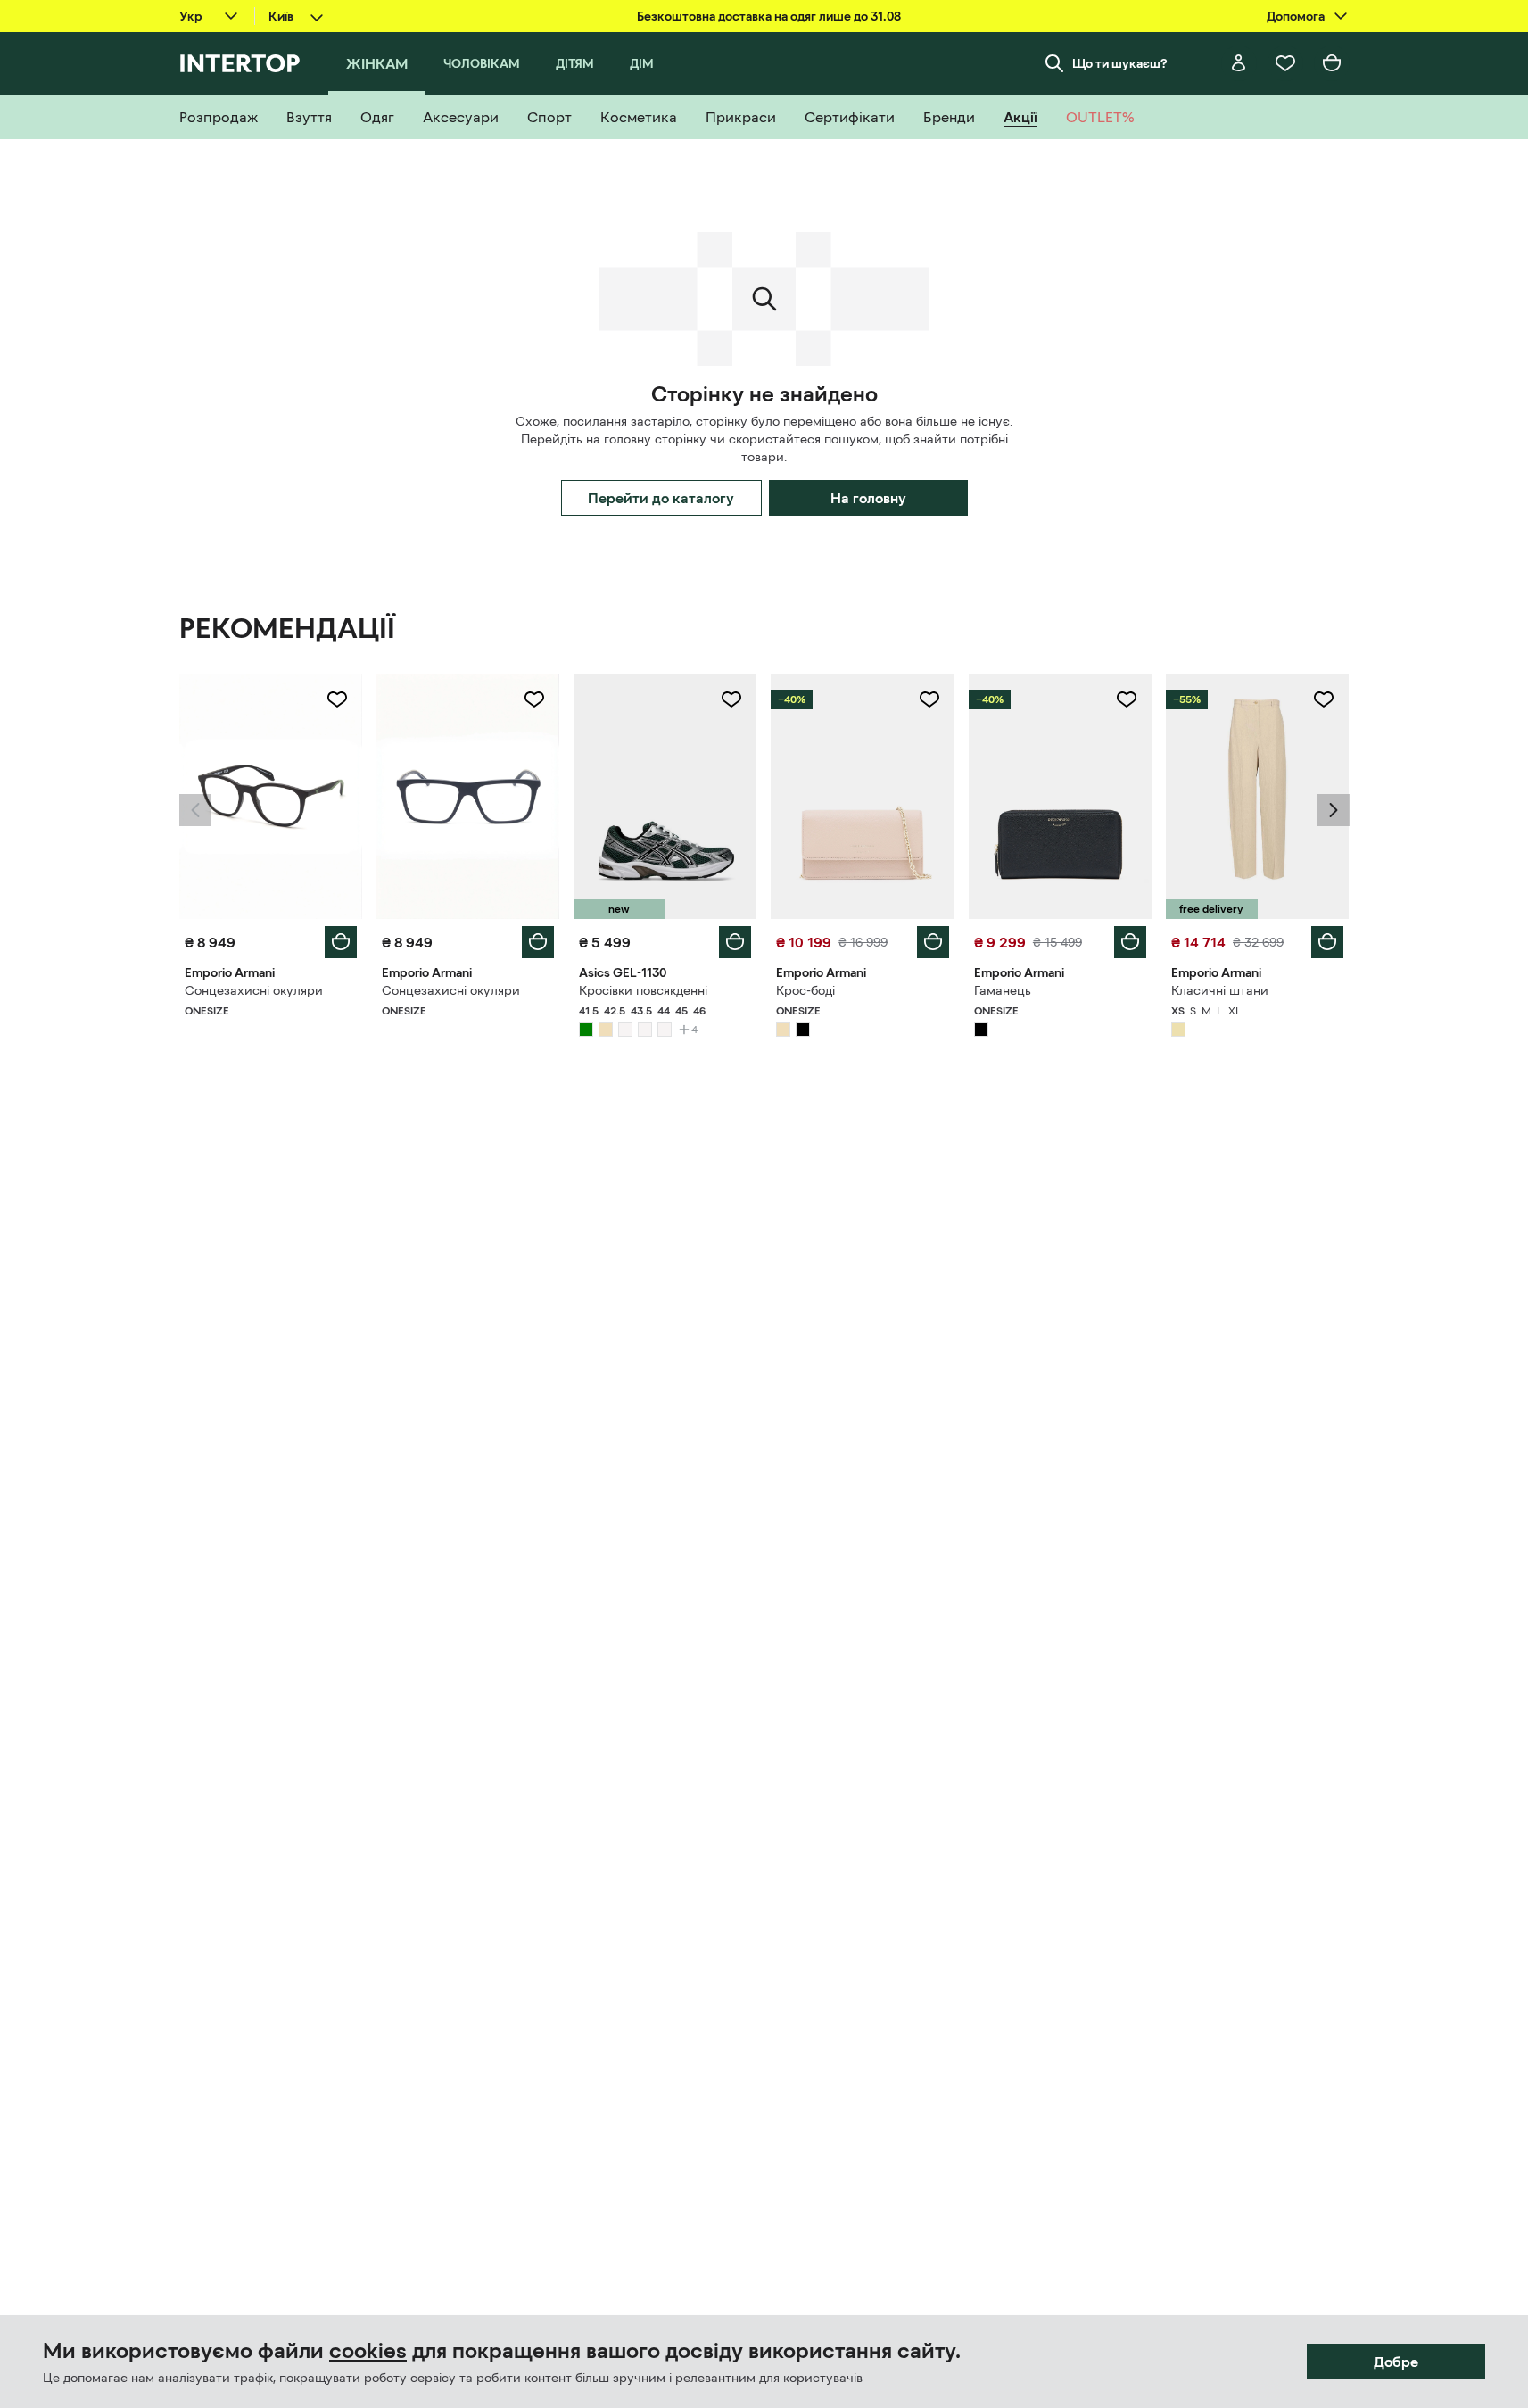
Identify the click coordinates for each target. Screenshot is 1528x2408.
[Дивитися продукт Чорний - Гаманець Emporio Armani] (1060, 797)
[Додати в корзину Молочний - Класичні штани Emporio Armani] (1327, 942)
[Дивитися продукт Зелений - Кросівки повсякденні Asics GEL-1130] (665, 797)
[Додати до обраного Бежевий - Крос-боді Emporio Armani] (929, 699)
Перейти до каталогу (661, 498)
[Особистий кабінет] (1239, 63)
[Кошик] (1332, 63)
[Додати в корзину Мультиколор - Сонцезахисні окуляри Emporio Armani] (341, 942)
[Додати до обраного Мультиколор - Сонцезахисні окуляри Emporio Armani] (337, 699)
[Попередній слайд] (195, 810)
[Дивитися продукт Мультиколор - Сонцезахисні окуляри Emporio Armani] (271, 797)
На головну (868, 498)
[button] (195, 810)
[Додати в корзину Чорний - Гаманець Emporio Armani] (1130, 942)
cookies (368, 2351)
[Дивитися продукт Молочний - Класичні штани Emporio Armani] (1257, 797)
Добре (1396, 2362)
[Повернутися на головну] (240, 63)
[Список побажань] (1285, 63)
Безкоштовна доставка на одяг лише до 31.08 (769, 16)
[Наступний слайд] (1334, 810)
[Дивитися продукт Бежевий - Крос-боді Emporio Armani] (862, 797)
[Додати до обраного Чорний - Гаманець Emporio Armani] (1127, 699)
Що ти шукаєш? (1120, 63)
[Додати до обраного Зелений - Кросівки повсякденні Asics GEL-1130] (731, 699)
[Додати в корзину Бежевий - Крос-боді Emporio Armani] (933, 942)
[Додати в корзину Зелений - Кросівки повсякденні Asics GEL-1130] (735, 942)
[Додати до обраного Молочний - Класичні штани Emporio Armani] (1324, 699)
